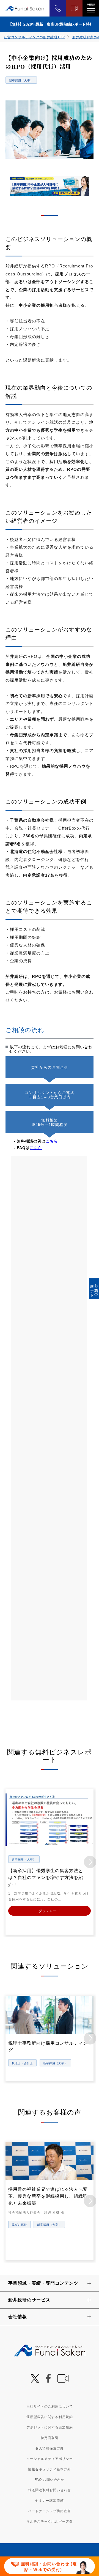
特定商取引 (50, 2438)
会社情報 (18, 2317)
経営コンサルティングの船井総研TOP (34, 37)
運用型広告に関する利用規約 (50, 2417)
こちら (52, 1141)
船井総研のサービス (29, 2300)
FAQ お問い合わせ (50, 2480)
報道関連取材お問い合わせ (50, 2490)
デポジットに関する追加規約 (50, 2427)
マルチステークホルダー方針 (50, 2522)
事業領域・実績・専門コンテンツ (43, 2283)
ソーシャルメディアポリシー (50, 2459)
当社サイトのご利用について (50, 2407)
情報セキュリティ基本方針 (50, 2469)
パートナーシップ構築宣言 (50, 2511)
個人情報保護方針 (50, 2448)
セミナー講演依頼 (50, 2501)
